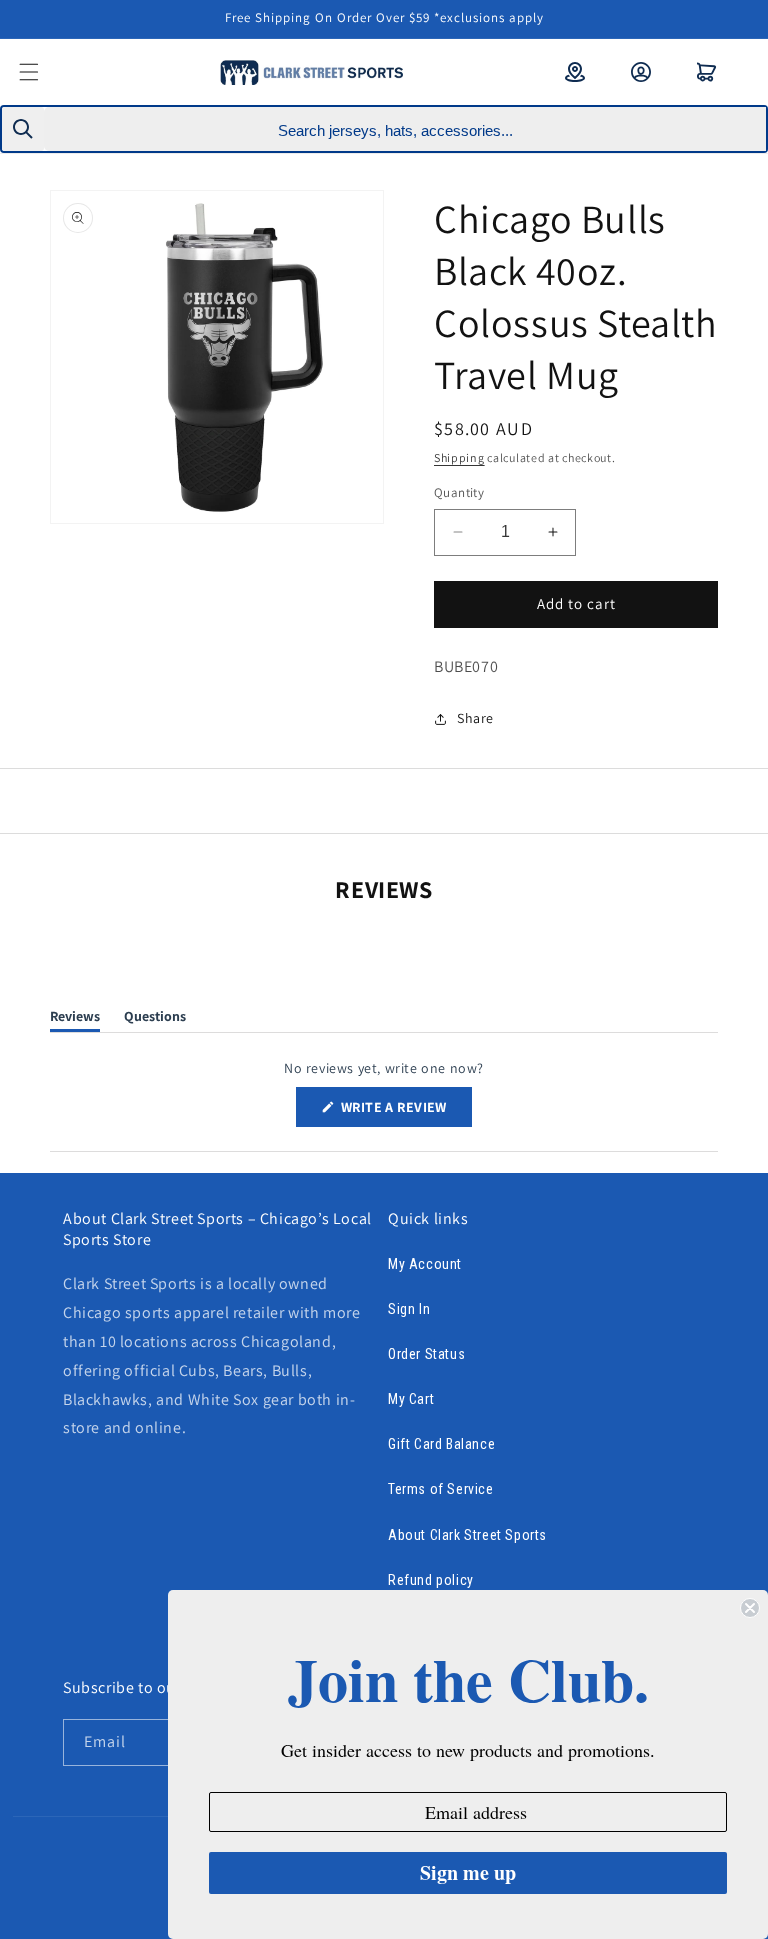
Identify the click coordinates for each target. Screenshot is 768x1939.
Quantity (459, 492)
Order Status (426, 1354)
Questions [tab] (155, 1019)
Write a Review (405, 1112)
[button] (42, 72)
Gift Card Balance (441, 1444)
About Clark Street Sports (467, 1535)
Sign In (409, 1309)
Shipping (459, 457)
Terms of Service (441, 1489)
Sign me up (468, 1872)
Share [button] (475, 718)
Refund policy (431, 1580)
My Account (425, 1264)
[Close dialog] (750, 1608)
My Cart (411, 1399)
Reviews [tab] (75, 1019)
